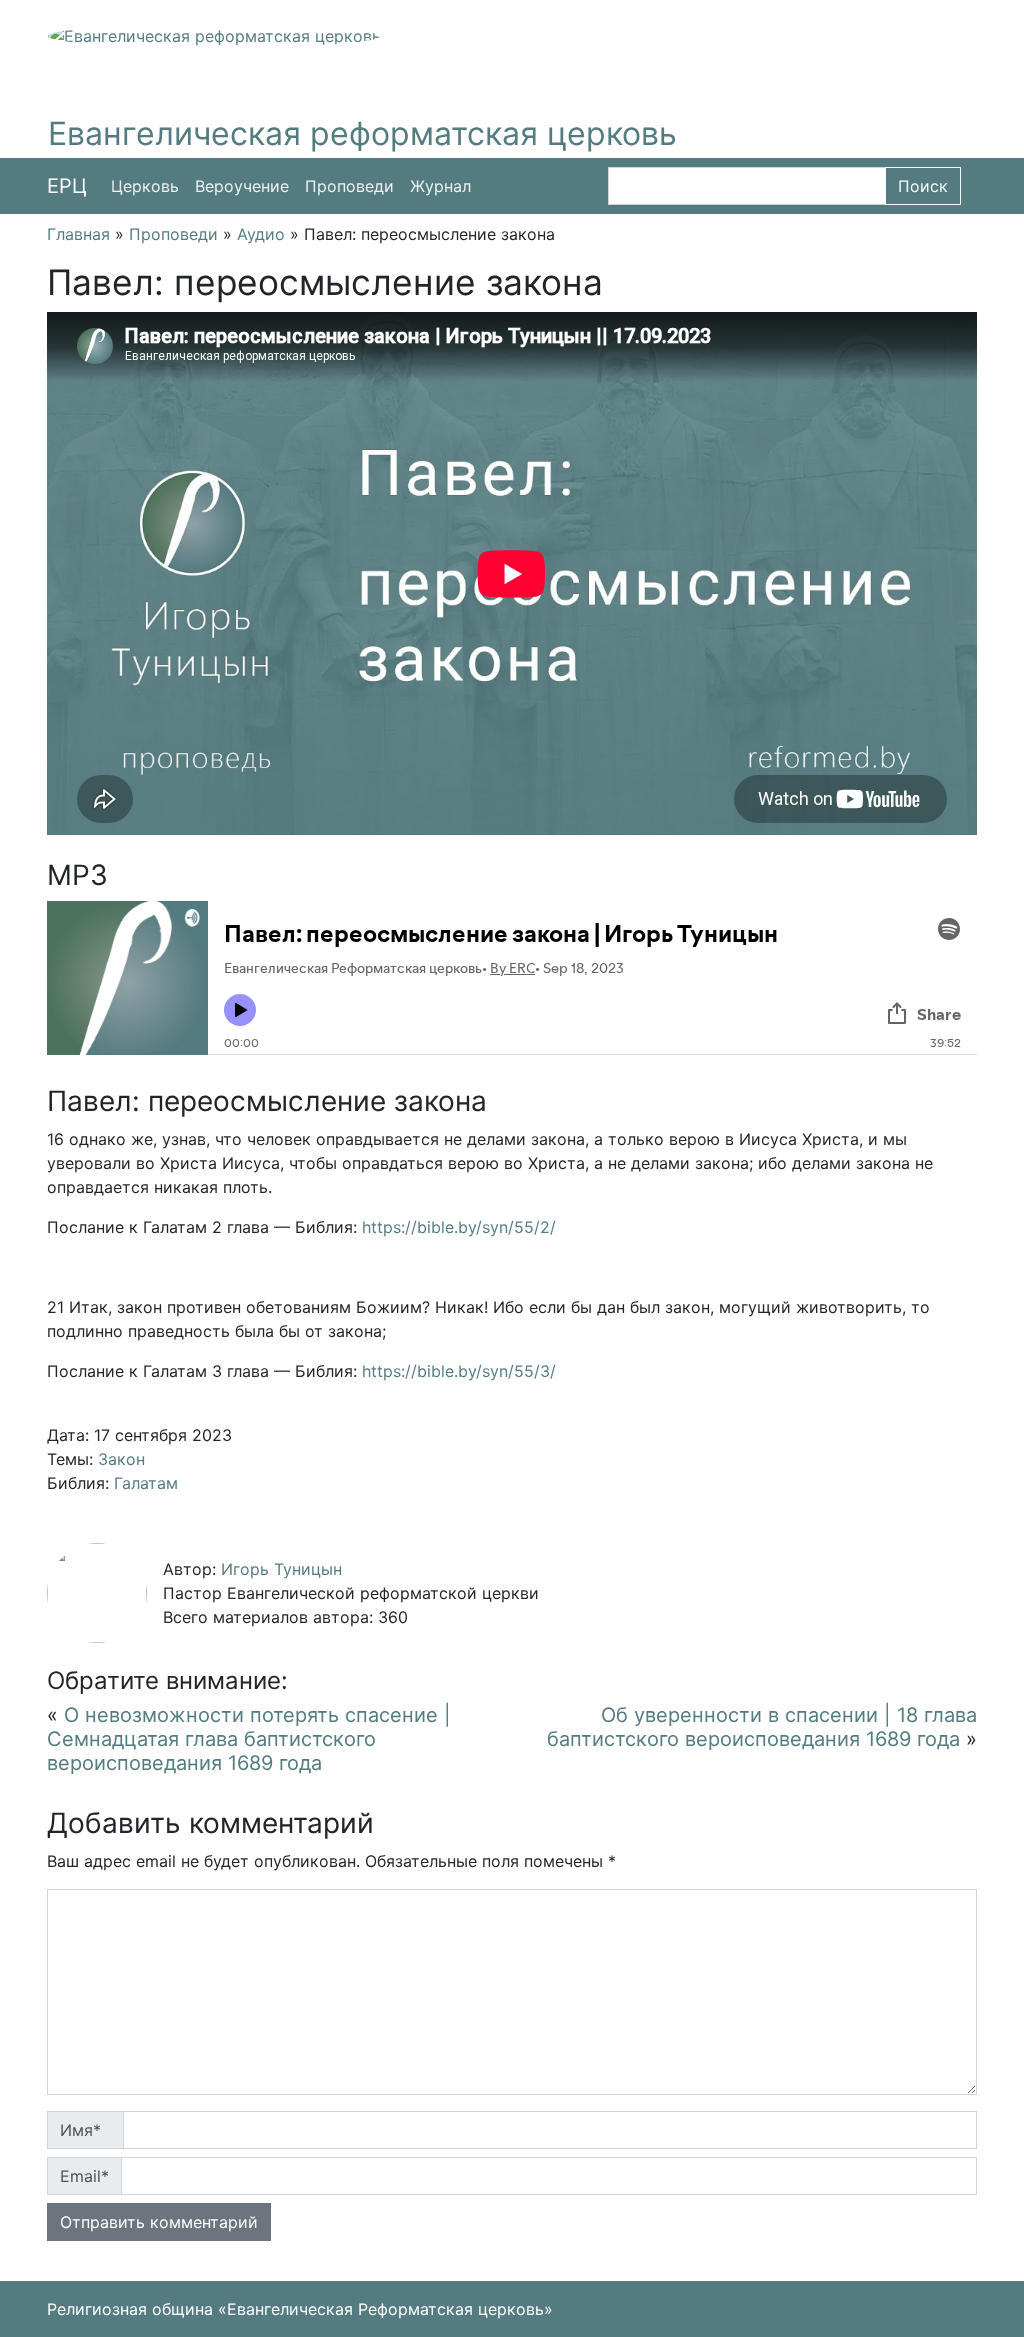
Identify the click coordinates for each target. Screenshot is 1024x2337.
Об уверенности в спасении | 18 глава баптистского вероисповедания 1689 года (762, 1727)
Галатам (146, 1483)
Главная (78, 234)
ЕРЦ (67, 186)
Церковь (145, 186)
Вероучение (242, 186)
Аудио (261, 234)
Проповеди (349, 186)
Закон (121, 1459)
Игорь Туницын (281, 1569)
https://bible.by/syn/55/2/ (459, 1227)
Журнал (440, 186)
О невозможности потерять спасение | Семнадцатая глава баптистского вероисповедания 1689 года (249, 1739)
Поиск (923, 186)
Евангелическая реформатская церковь (362, 133)
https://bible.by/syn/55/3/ (459, 1371)
